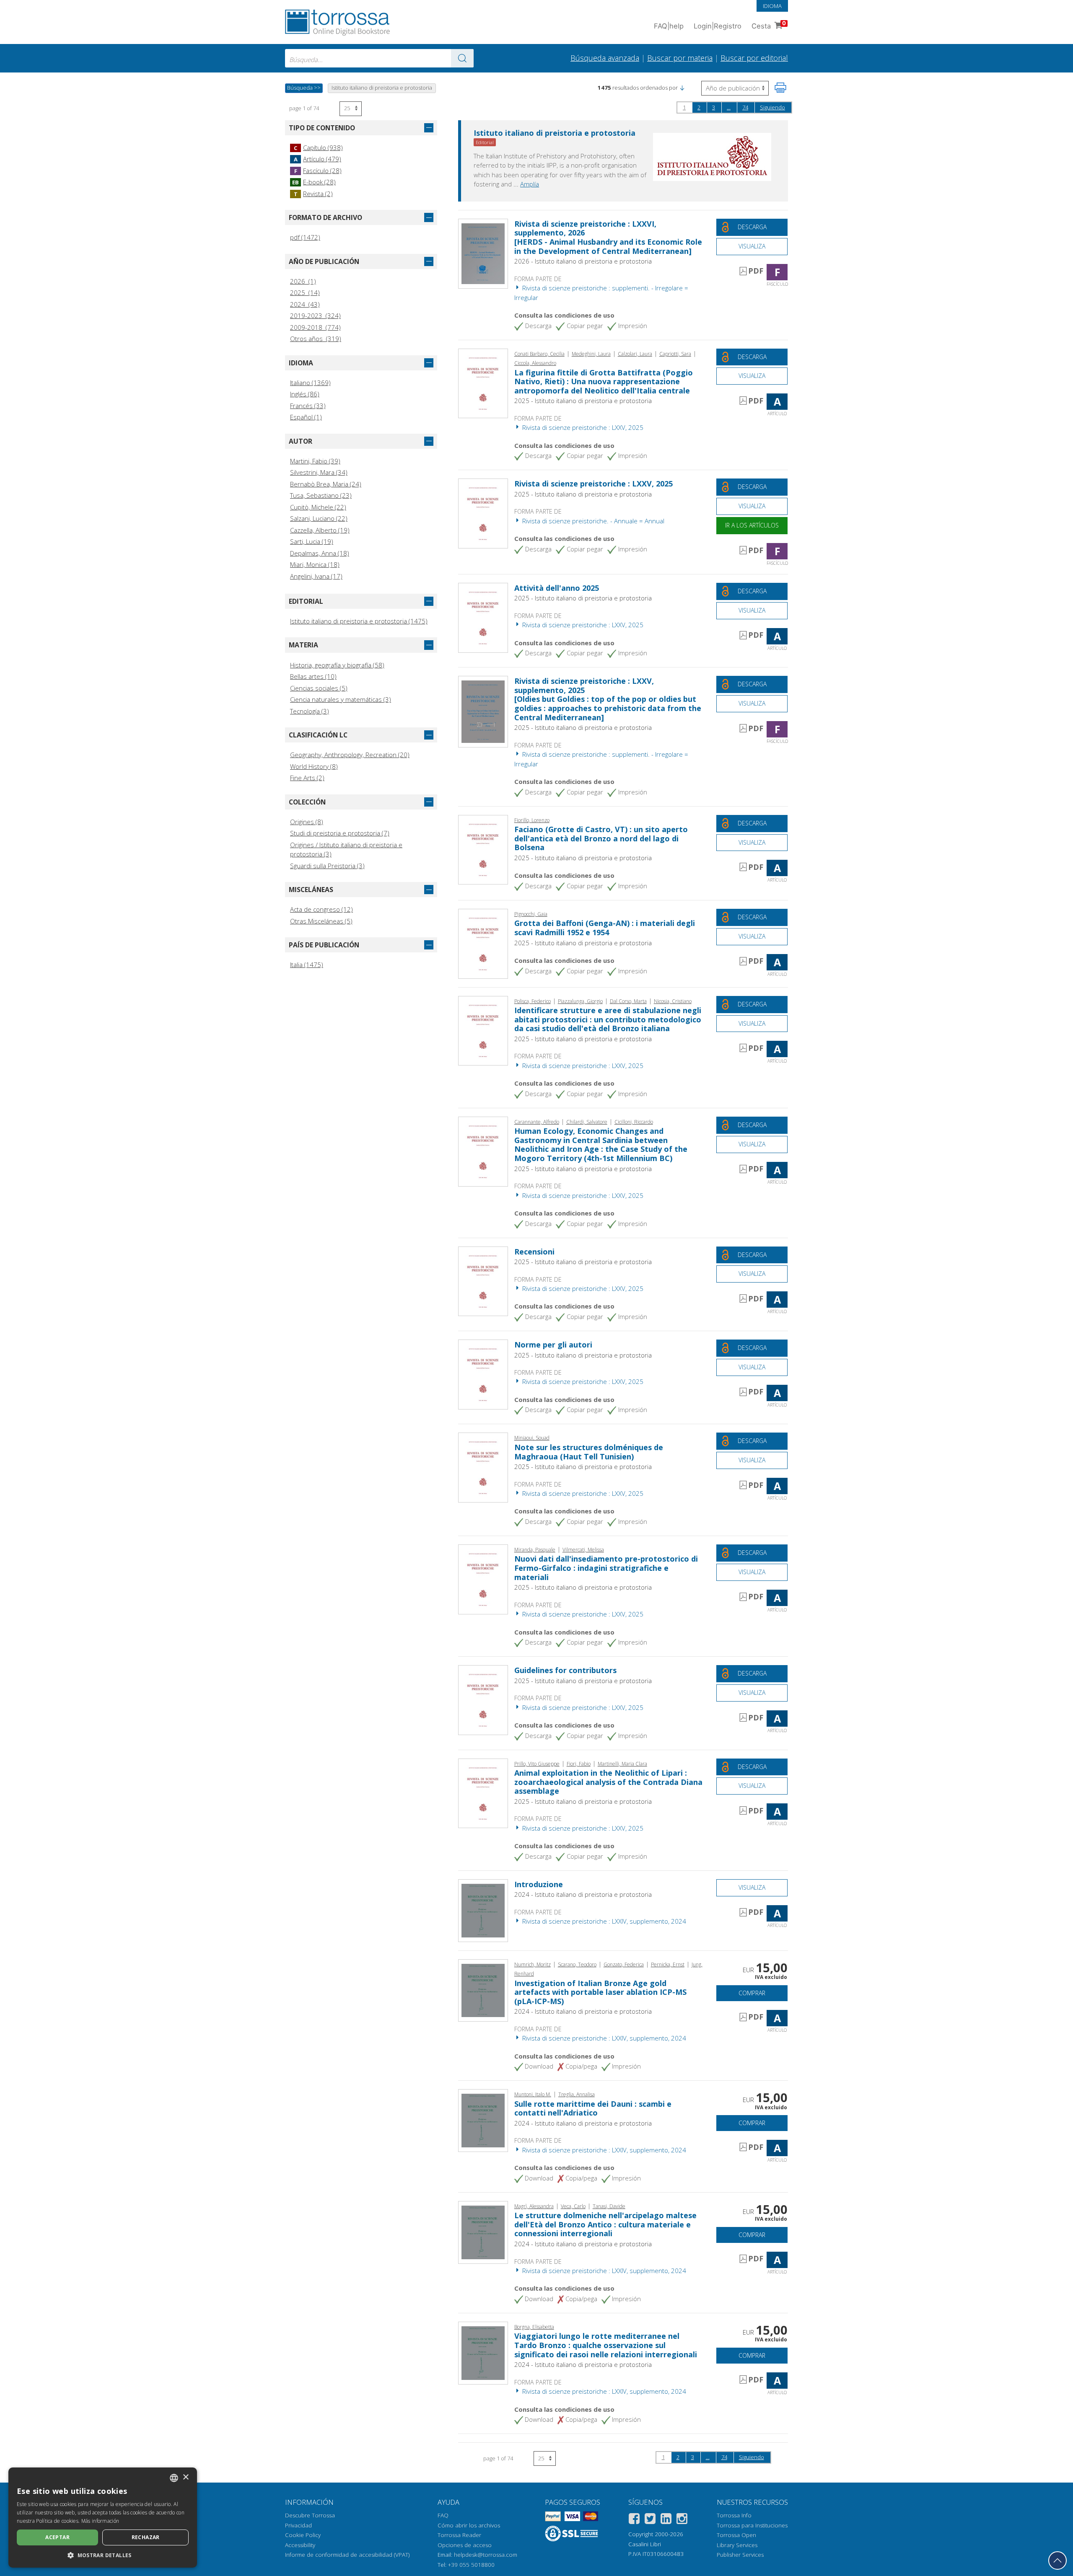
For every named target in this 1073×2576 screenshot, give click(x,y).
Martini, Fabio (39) (315, 461)
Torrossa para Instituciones (752, 2525)
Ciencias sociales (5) (319, 688)
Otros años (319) (316, 339)
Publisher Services (740, 2555)
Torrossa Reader (459, 2535)
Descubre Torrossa (310, 2515)
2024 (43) (305, 304)
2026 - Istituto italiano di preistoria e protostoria (583, 261)
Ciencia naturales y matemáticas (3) (341, 699)
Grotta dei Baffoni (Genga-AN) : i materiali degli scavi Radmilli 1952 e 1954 (605, 928)
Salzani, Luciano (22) (319, 518)
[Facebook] (634, 2520)
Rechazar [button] (146, 2537)
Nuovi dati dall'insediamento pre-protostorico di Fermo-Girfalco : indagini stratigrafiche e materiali (606, 1568)
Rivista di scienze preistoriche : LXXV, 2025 (582, 427)
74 (745, 107)
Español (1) (306, 417)
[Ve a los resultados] (462, 58)
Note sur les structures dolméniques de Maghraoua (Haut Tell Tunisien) (589, 1452)
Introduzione (539, 1884)
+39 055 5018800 (471, 2565)
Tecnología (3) (310, 711)
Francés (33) (308, 406)
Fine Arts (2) (307, 778)
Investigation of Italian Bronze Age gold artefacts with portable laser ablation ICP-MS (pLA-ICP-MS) (600, 1992)
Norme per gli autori (553, 1345)
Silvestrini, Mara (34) (319, 472)
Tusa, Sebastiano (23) (321, 495)
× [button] (185, 2477)
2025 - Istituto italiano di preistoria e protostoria (583, 401)
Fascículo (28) (318, 171)
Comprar (752, 1993)
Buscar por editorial (754, 58)
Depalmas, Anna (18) (320, 553)
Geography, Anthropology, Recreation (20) (350, 755)
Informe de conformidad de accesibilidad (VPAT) (347, 2555)
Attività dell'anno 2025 (557, 588)
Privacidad (298, 2525)
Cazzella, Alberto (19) (320, 530)
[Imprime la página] (780, 88)
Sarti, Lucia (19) (312, 541)
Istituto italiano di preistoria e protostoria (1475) (359, 621)
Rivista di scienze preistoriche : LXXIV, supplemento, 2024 (603, 1921)
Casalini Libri (645, 2544)
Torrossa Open (736, 2535)
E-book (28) (314, 182)
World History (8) (314, 766)
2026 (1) (303, 281)
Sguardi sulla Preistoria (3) (327, 866)
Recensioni (534, 1252)
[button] (682, 88)
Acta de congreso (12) (321, 909)
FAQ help (669, 26)
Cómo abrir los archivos (469, 2525)
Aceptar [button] (57, 2537)
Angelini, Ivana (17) (316, 576)
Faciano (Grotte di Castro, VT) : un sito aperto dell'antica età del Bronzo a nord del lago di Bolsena (601, 838)
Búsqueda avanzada (605, 58)
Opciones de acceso (465, 2545)
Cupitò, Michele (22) (318, 507)
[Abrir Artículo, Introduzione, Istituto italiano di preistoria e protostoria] (483, 1910)
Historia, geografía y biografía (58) (337, 665)
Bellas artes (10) (313, 676)
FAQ (443, 2515)
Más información (100, 2521)
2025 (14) (305, 292)
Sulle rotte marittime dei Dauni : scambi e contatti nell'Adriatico (593, 2108)
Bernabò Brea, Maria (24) (326, 484)
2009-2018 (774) (315, 327)
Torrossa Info (734, 2515)
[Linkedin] (666, 2520)
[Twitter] (650, 2520)
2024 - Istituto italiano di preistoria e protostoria (583, 1894)
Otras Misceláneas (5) (321, 921)
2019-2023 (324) (315, 316)
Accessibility (300, 2545)
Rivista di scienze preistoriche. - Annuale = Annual (592, 521)
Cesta (769, 25)
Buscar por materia (680, 58)
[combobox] (379, 58)
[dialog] (103, 2518)
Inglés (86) (305, 394)
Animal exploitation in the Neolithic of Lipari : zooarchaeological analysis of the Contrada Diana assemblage (608, 1782)
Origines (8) (307, 822)
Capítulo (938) (318, 147)
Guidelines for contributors (565, 1670)
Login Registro (718, 26)
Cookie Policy (303, 2535)
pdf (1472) (305, 237)
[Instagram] (682, 2520)
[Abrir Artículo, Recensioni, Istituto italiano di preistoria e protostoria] (483, 1280)
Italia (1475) (307, 965)
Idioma (772, 6)
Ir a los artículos (752, 525)
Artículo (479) (317, 159)
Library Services (737, 2545)
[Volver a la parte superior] (1057, 2560)
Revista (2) (313, 194)
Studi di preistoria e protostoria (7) (340, 833)
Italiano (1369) (310, 383)
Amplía (530, 184)
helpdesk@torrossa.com (486, 2555)
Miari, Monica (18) (315, 564)
